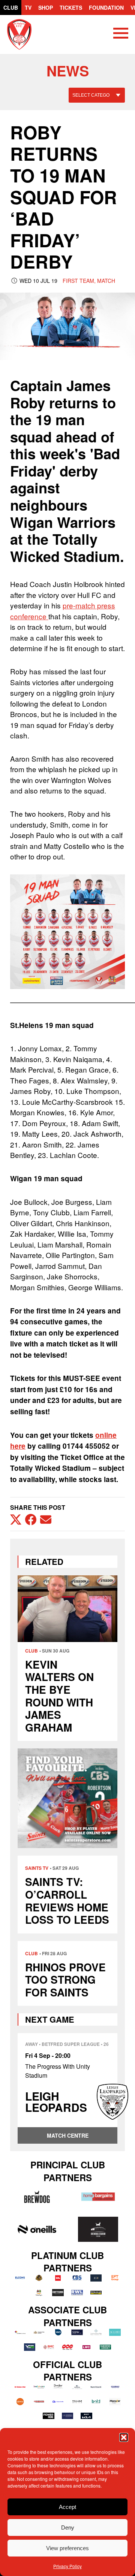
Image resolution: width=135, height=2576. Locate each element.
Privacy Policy (67, 2566)
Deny (68, 2527)
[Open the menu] (121, 34)
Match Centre (68, 2135)
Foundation (106, 7)
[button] (124, 2437)
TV (28, 7)
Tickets (71, 7)
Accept (67, 2507)
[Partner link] (37, 2197)
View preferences (67, 2548)
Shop (46, 7)
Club (11, 7)
